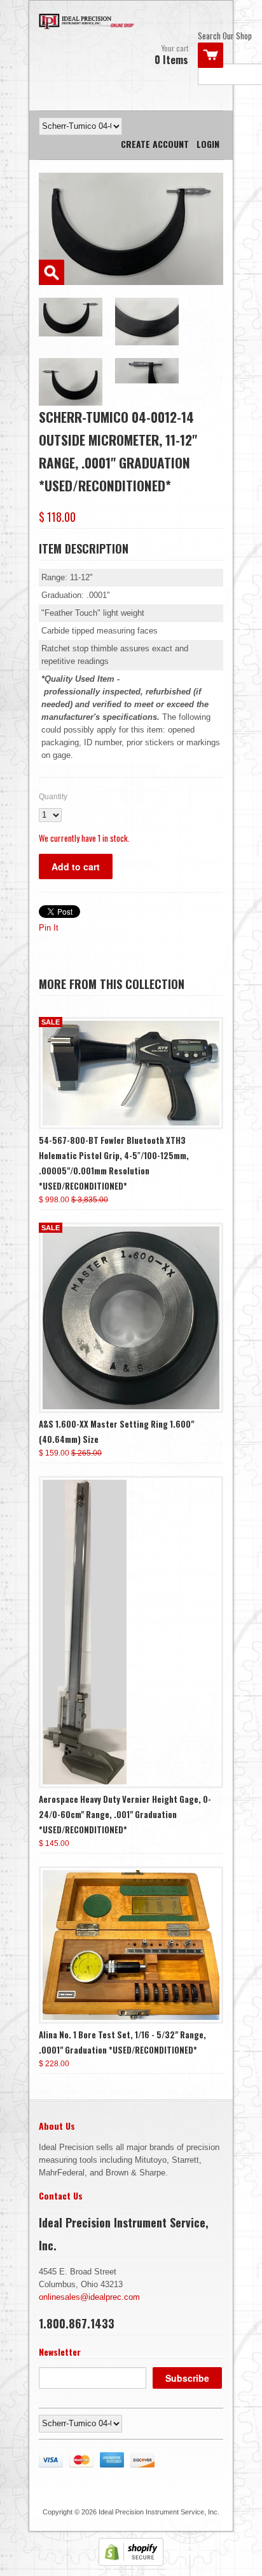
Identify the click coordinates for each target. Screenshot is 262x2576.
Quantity (53, 797)
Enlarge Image (52, 272)
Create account (155, 144)
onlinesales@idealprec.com (89, 2297)
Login (208, 144)
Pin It (49, 928)
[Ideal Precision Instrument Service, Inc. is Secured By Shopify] (131, 2563)
